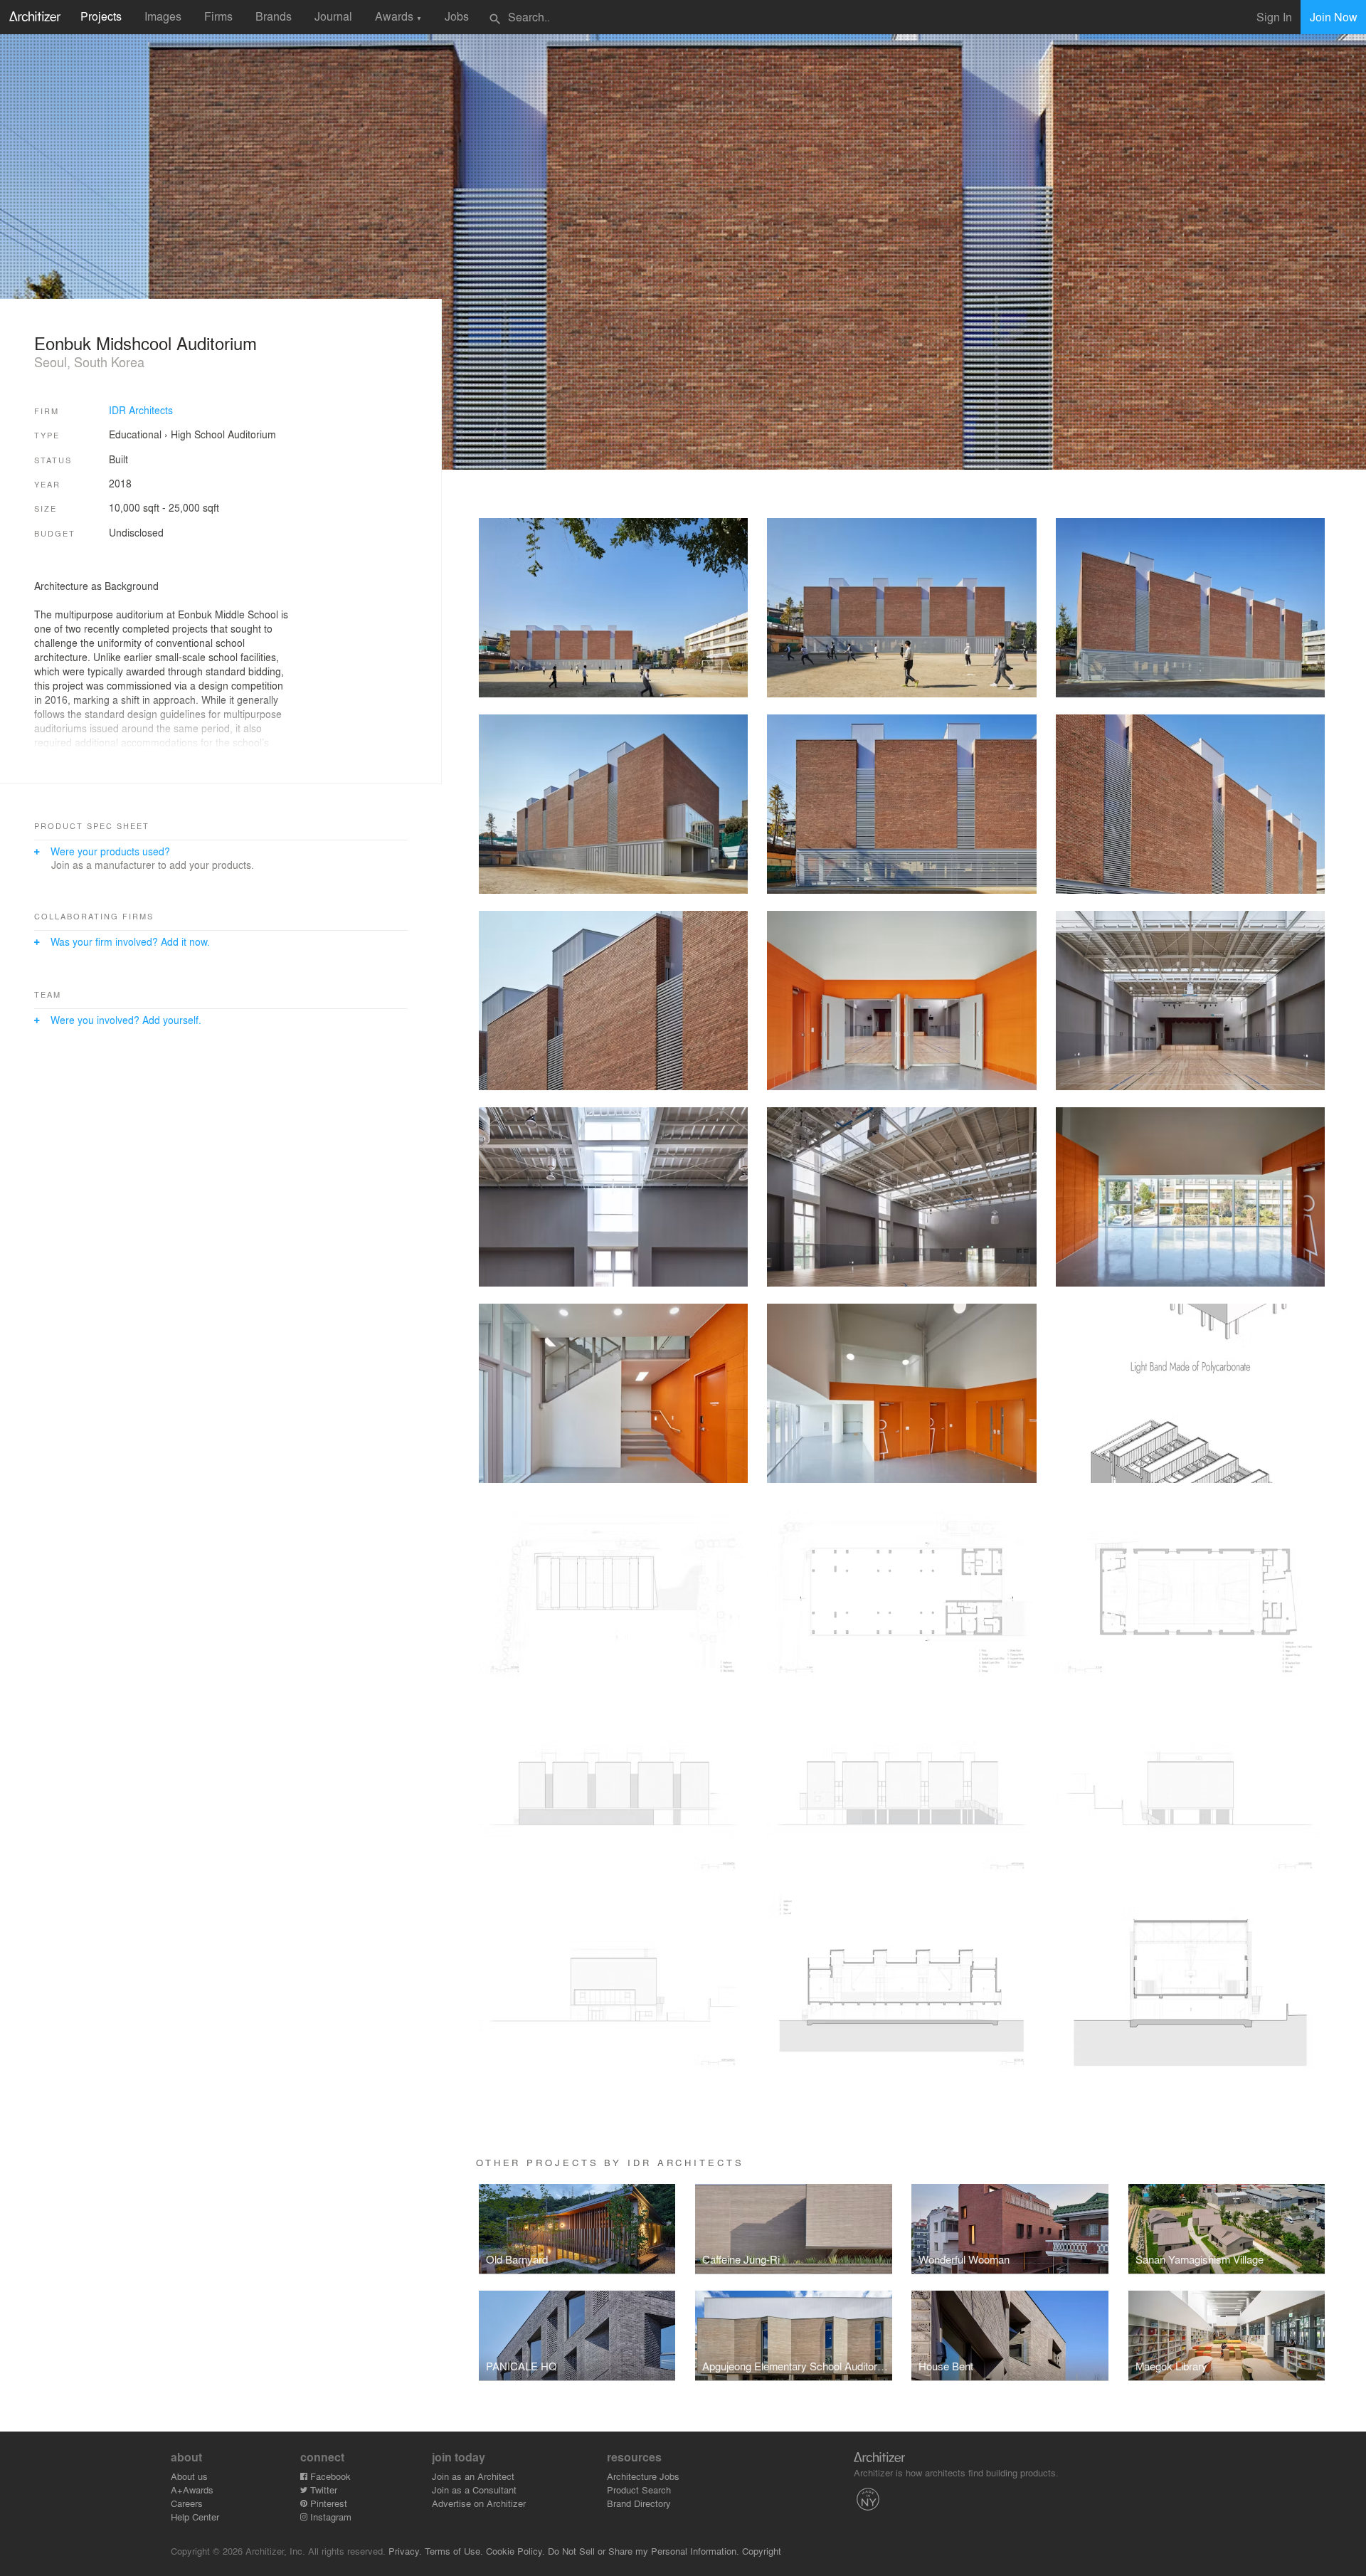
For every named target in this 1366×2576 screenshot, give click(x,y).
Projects (101, 16)
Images (163, 16)
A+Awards (192, 2490)
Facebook (329, 2476)
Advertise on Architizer (479, 2503)
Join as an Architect (473, 2476)
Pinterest (327, 2503)
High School (198, 434)
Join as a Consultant (474, 2490)
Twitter (322, 2490)
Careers (187, 2503)
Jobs (457, 16)
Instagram (329, 2517)
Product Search (639, 2490)
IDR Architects (141, 410)
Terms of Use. (454, 2551)
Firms (218, 16)
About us (189, 2476)
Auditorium (252, 434)
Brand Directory (639, 2503)
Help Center (195, 2517)
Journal (333, 16)
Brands (274, 16)
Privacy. (405, 2551)
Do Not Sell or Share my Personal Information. (644, 2551)
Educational (135, 434)
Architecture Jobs (643, 2476)
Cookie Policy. (515, 2551)
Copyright (762, 2551)
